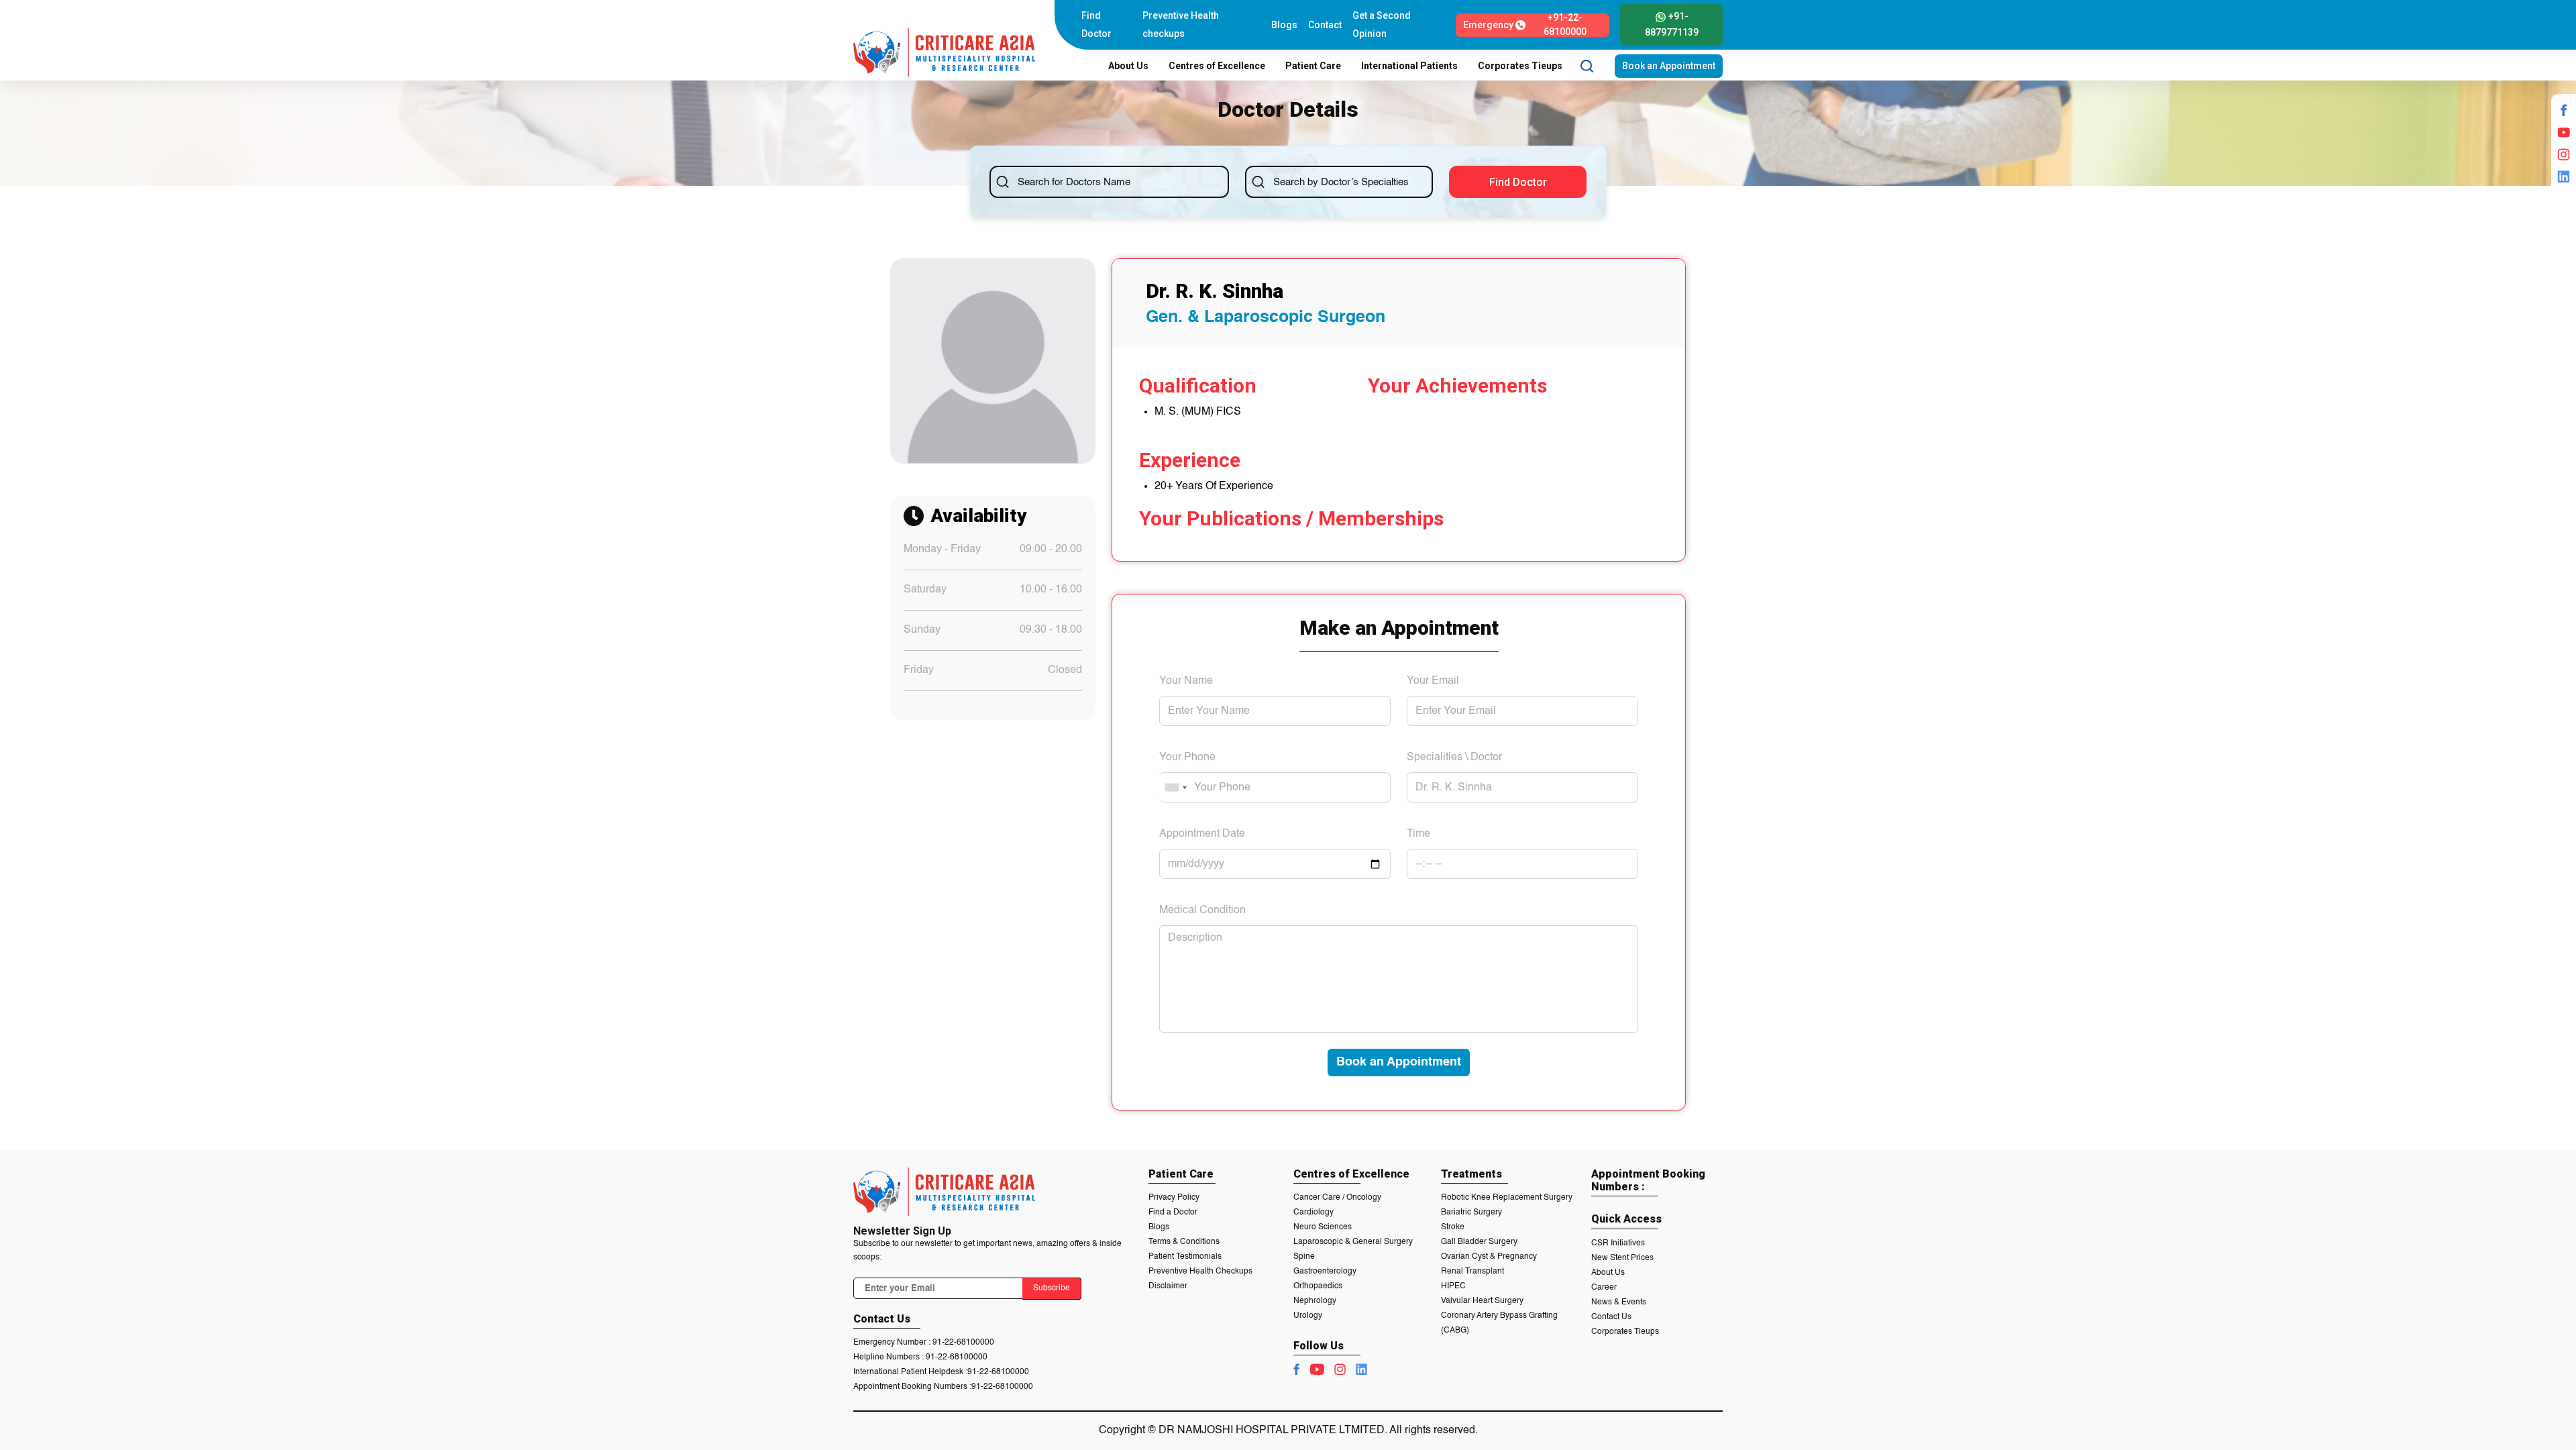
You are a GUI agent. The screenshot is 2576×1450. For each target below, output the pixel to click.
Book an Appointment (1669, 66)
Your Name (1186, 681)
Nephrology (1315, 1301)
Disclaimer (1168, 1286)
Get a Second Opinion (1382, 24)
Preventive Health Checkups (1200, 1272)
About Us (1608, 1273)
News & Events (1619, 1302)
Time (1418, 834)
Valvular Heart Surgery (1482, 1301)
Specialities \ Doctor (1454, 758)
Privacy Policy (1174, 1198)
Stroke (1453, 1227)
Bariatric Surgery (1471, 1212)
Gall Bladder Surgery (1479, 1242)
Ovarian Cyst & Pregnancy (1489, 1257)
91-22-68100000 (963, 1343)
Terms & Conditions (1184, 1242)
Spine (1304, 1257)
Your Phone (1187, 758)
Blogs (1284, 25)
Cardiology (1313, 1212)
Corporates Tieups (1625, 1332)
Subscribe (1052, 1288)
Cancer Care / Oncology (1337, 1198)
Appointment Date (1202, 834)
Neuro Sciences (1323, 1227)
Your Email (1433, 681)
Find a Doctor (1173, 1212)
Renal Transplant (1472, 1272)
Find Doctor (1096, 24)
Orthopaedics (1318, 1286)
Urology (1308, 1316)
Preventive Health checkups (1181, 24)
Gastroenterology (1325, 1272)
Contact (1325, 25)
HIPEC (1453, 1286)
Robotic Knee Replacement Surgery (1507, 1198)
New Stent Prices (1622, 1258)
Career (1604, 1288)
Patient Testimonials (1185, 1257)
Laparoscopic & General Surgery (1353, 1242)
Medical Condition (1202, 911)
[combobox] (1175, 787)
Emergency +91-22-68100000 (1524, 25)
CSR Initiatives (1618, 1243)
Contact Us (1611, 1317)
